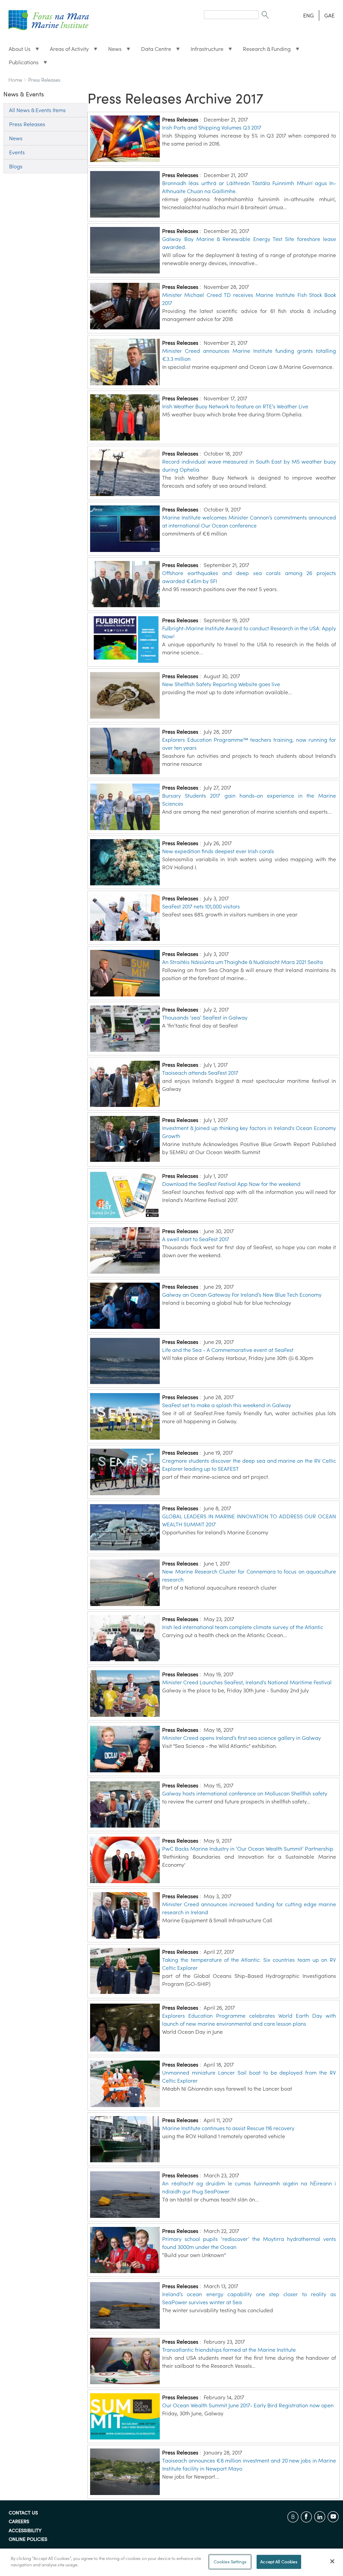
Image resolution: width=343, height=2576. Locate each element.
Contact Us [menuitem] (23, 2513)
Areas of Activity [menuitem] (67, 51)
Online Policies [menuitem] (28, 2540)
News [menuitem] (112, 51)
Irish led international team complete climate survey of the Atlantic (243, 1627)
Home (15, 80)
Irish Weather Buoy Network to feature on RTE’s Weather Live (235, 406)
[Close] (332, 2561)
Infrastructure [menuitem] (204, 51)
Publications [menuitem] (21, 64)
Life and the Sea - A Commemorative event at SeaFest (228, 1350)
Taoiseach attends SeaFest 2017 (200, 1073)
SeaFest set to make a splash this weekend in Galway (227, 1405)
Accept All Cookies (279, 2562)
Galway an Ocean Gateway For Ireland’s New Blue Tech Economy (242, 1295)
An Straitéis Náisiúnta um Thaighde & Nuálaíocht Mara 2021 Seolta (243, 962)
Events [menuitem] (17, 152)
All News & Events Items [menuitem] (37, 110)
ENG (308, 15)
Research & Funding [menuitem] (264, 51)
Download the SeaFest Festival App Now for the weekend (231, 1184)
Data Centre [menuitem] (153, 51)
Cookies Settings (230, 2562)
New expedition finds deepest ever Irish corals (218, 851)
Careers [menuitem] (19, 2522)
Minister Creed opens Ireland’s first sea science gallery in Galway (242, 1738)
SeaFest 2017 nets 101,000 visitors (201, 906)
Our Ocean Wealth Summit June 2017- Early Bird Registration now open (248, 2405)
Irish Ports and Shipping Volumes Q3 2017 (212, 128)
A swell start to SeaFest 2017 (196, 1239)
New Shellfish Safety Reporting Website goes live (221, 684)
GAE (329, 15)
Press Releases (44, 80)
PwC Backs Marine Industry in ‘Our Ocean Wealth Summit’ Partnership (248, 1849)
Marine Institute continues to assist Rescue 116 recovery (228, 2128)
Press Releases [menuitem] (27, 124)
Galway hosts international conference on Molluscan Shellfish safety (245, 1793)
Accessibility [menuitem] (25, 2531)
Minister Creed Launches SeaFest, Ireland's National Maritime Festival (247, 1682)
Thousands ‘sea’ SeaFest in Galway (205, 1018)
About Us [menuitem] (17, 51)
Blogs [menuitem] (16, 166)
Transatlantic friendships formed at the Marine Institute (229, 2350)
